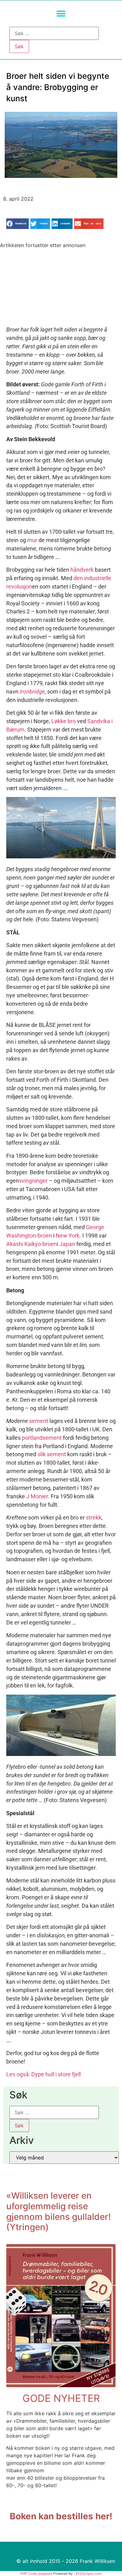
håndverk (82, 570)
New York (68, 1236)
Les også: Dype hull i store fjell (43, 2074)
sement (39, 1421)
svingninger (33, 1181)
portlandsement (42, 1438)
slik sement (52, 1454)
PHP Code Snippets (36, 2574)
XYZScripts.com (89, 2574)
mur (32, 540)
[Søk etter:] (54, 33)
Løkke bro (64, 721)
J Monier (37, 1496)
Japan (67, 1244)
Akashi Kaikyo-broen (32, 1244)
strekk (94, 1517)
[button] (61, 14)
